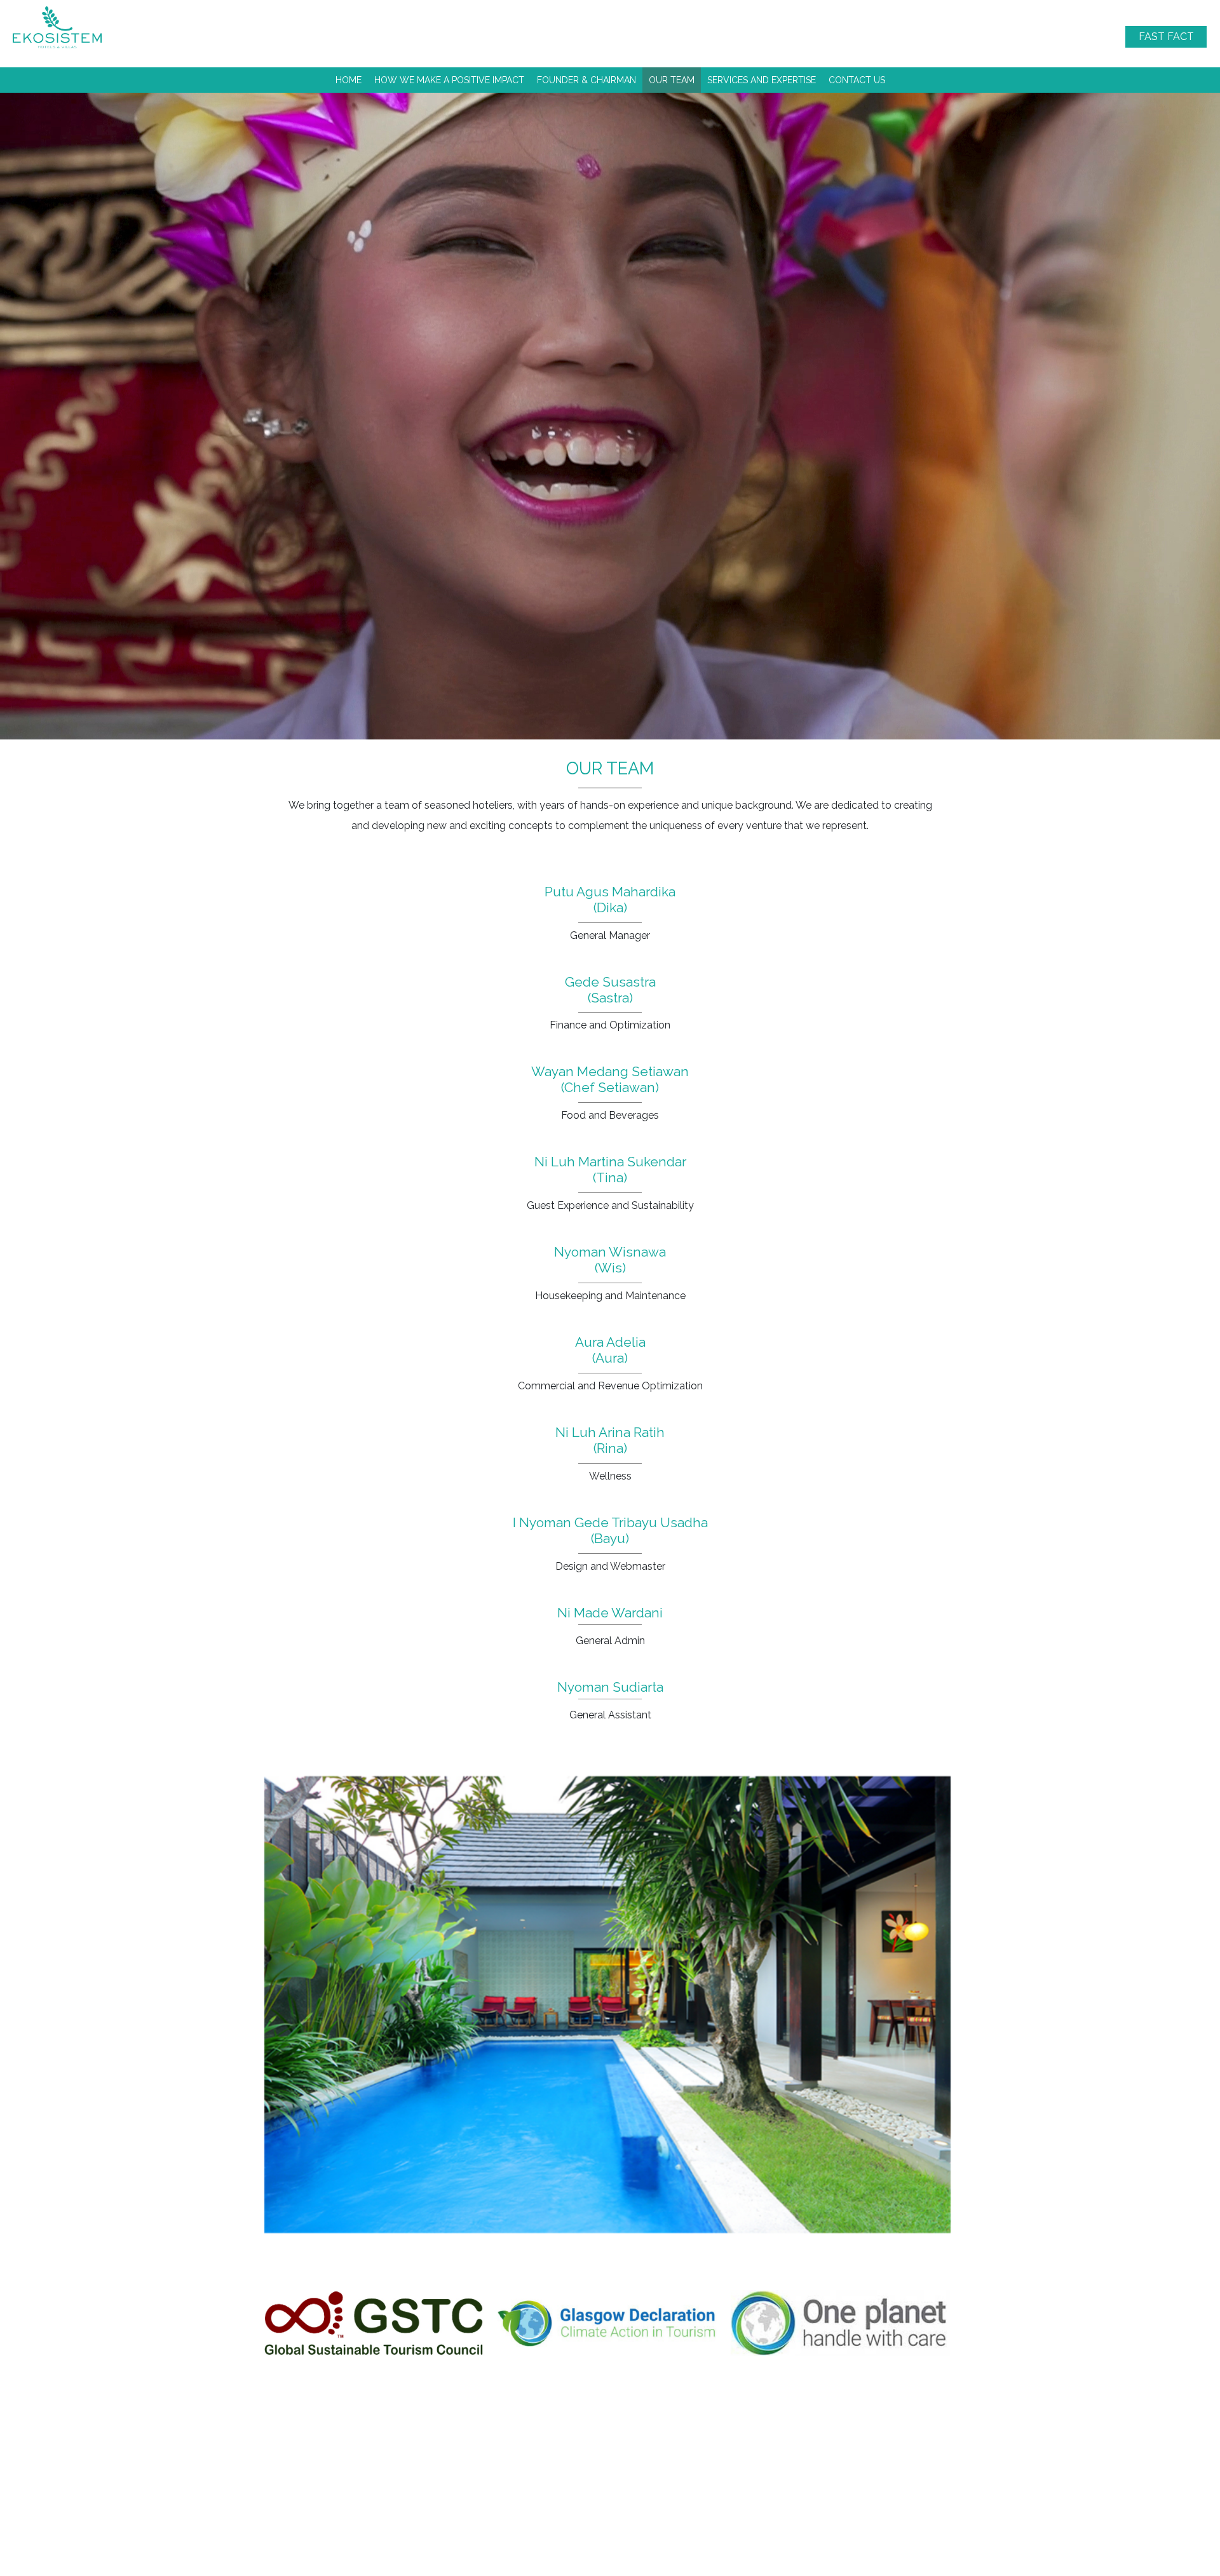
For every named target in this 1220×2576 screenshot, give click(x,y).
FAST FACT (1166, 37)
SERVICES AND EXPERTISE (762, 80)
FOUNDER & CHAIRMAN (586, 80)
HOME (349, 80)
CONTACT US (857, 80)
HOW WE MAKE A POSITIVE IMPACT (449, 80)
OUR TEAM (672, 80)
